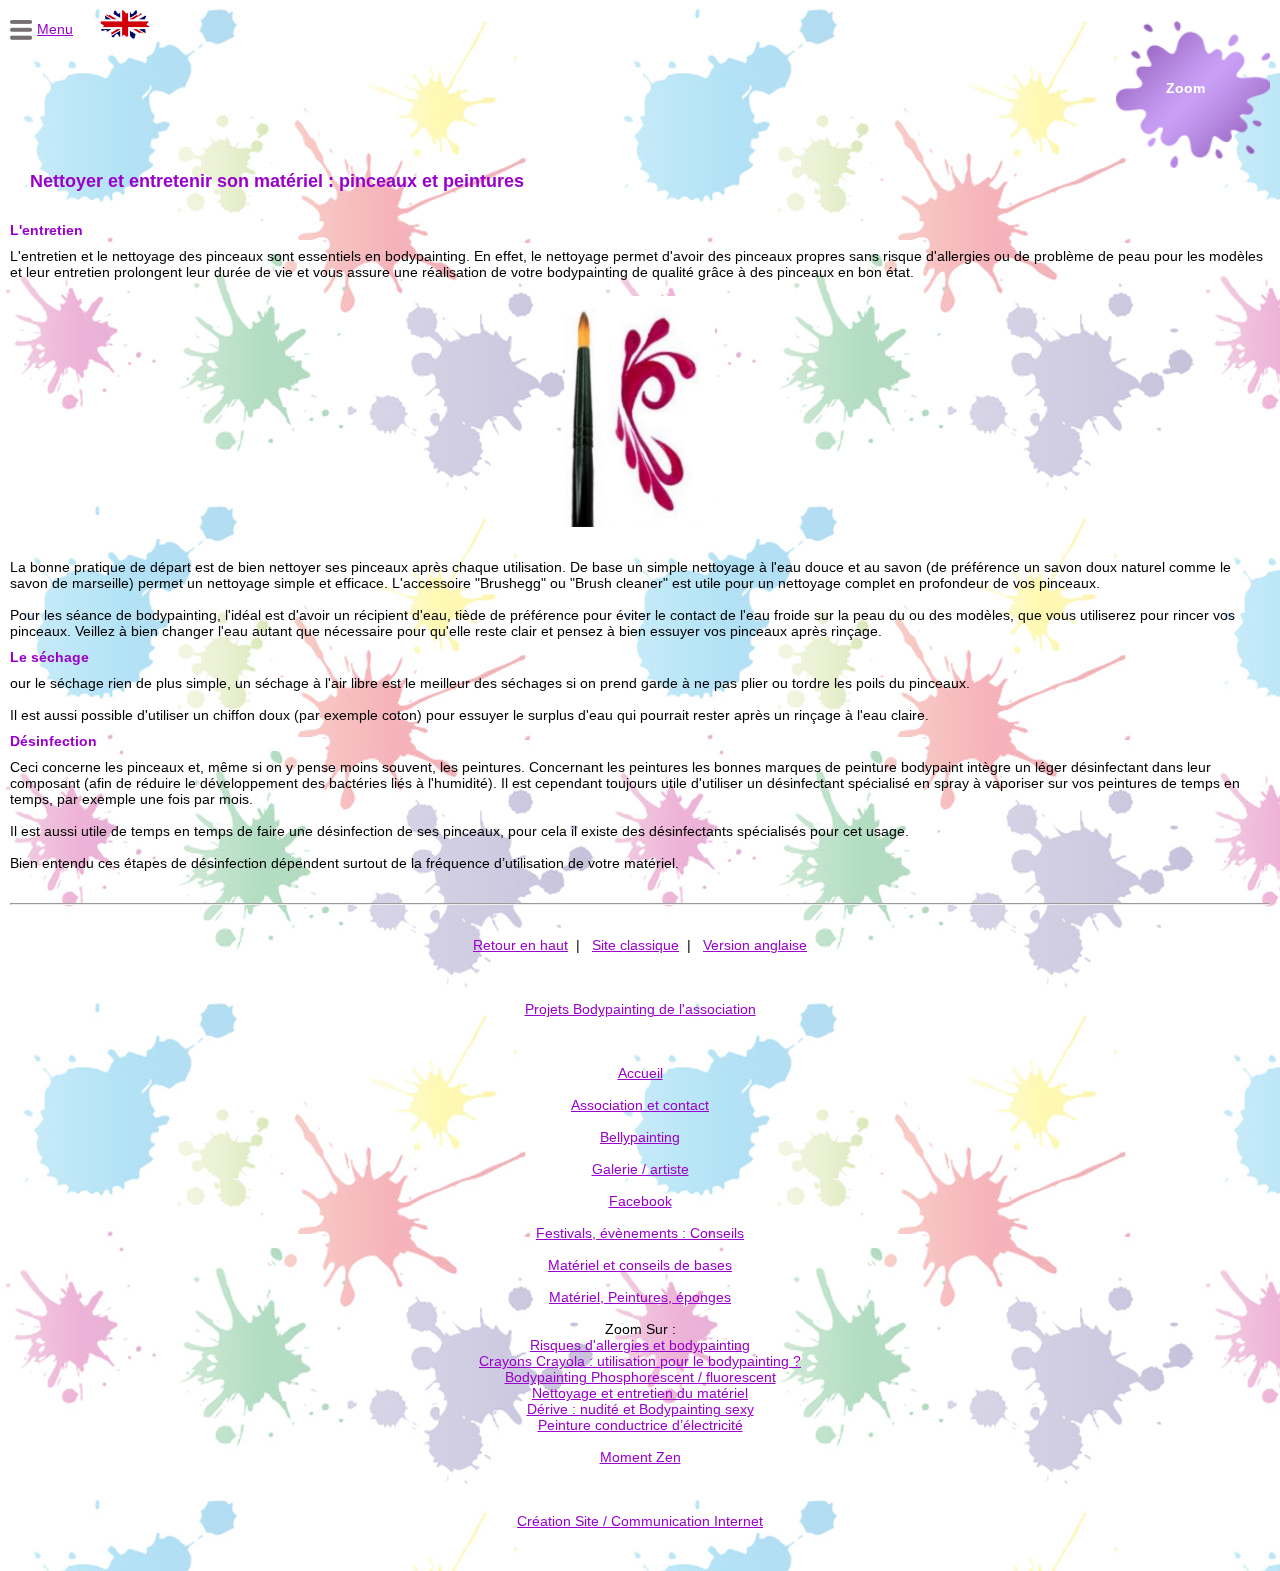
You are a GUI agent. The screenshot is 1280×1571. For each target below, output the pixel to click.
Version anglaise (755, 945)
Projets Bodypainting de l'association (640, 1009)
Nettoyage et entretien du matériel (640, 1393)
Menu (55, 29)
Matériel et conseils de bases (640, 1265)
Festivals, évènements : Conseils (640, 1233)
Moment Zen (640, 1457)
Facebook (640, 1201)
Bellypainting (640, 1137)
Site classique (635, 945)
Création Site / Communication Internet (640, 1521)
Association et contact (640, 1105)
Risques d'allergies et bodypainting (640, 1345)
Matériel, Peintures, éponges (640, 1297)
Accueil (640, 1073)
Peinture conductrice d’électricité (640, 1425)
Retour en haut (520, 945)
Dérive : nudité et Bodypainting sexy (640, 1409)
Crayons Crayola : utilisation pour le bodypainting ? (640, 1361)
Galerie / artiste (640, 1169)
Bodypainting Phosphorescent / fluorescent (640, 1377)
